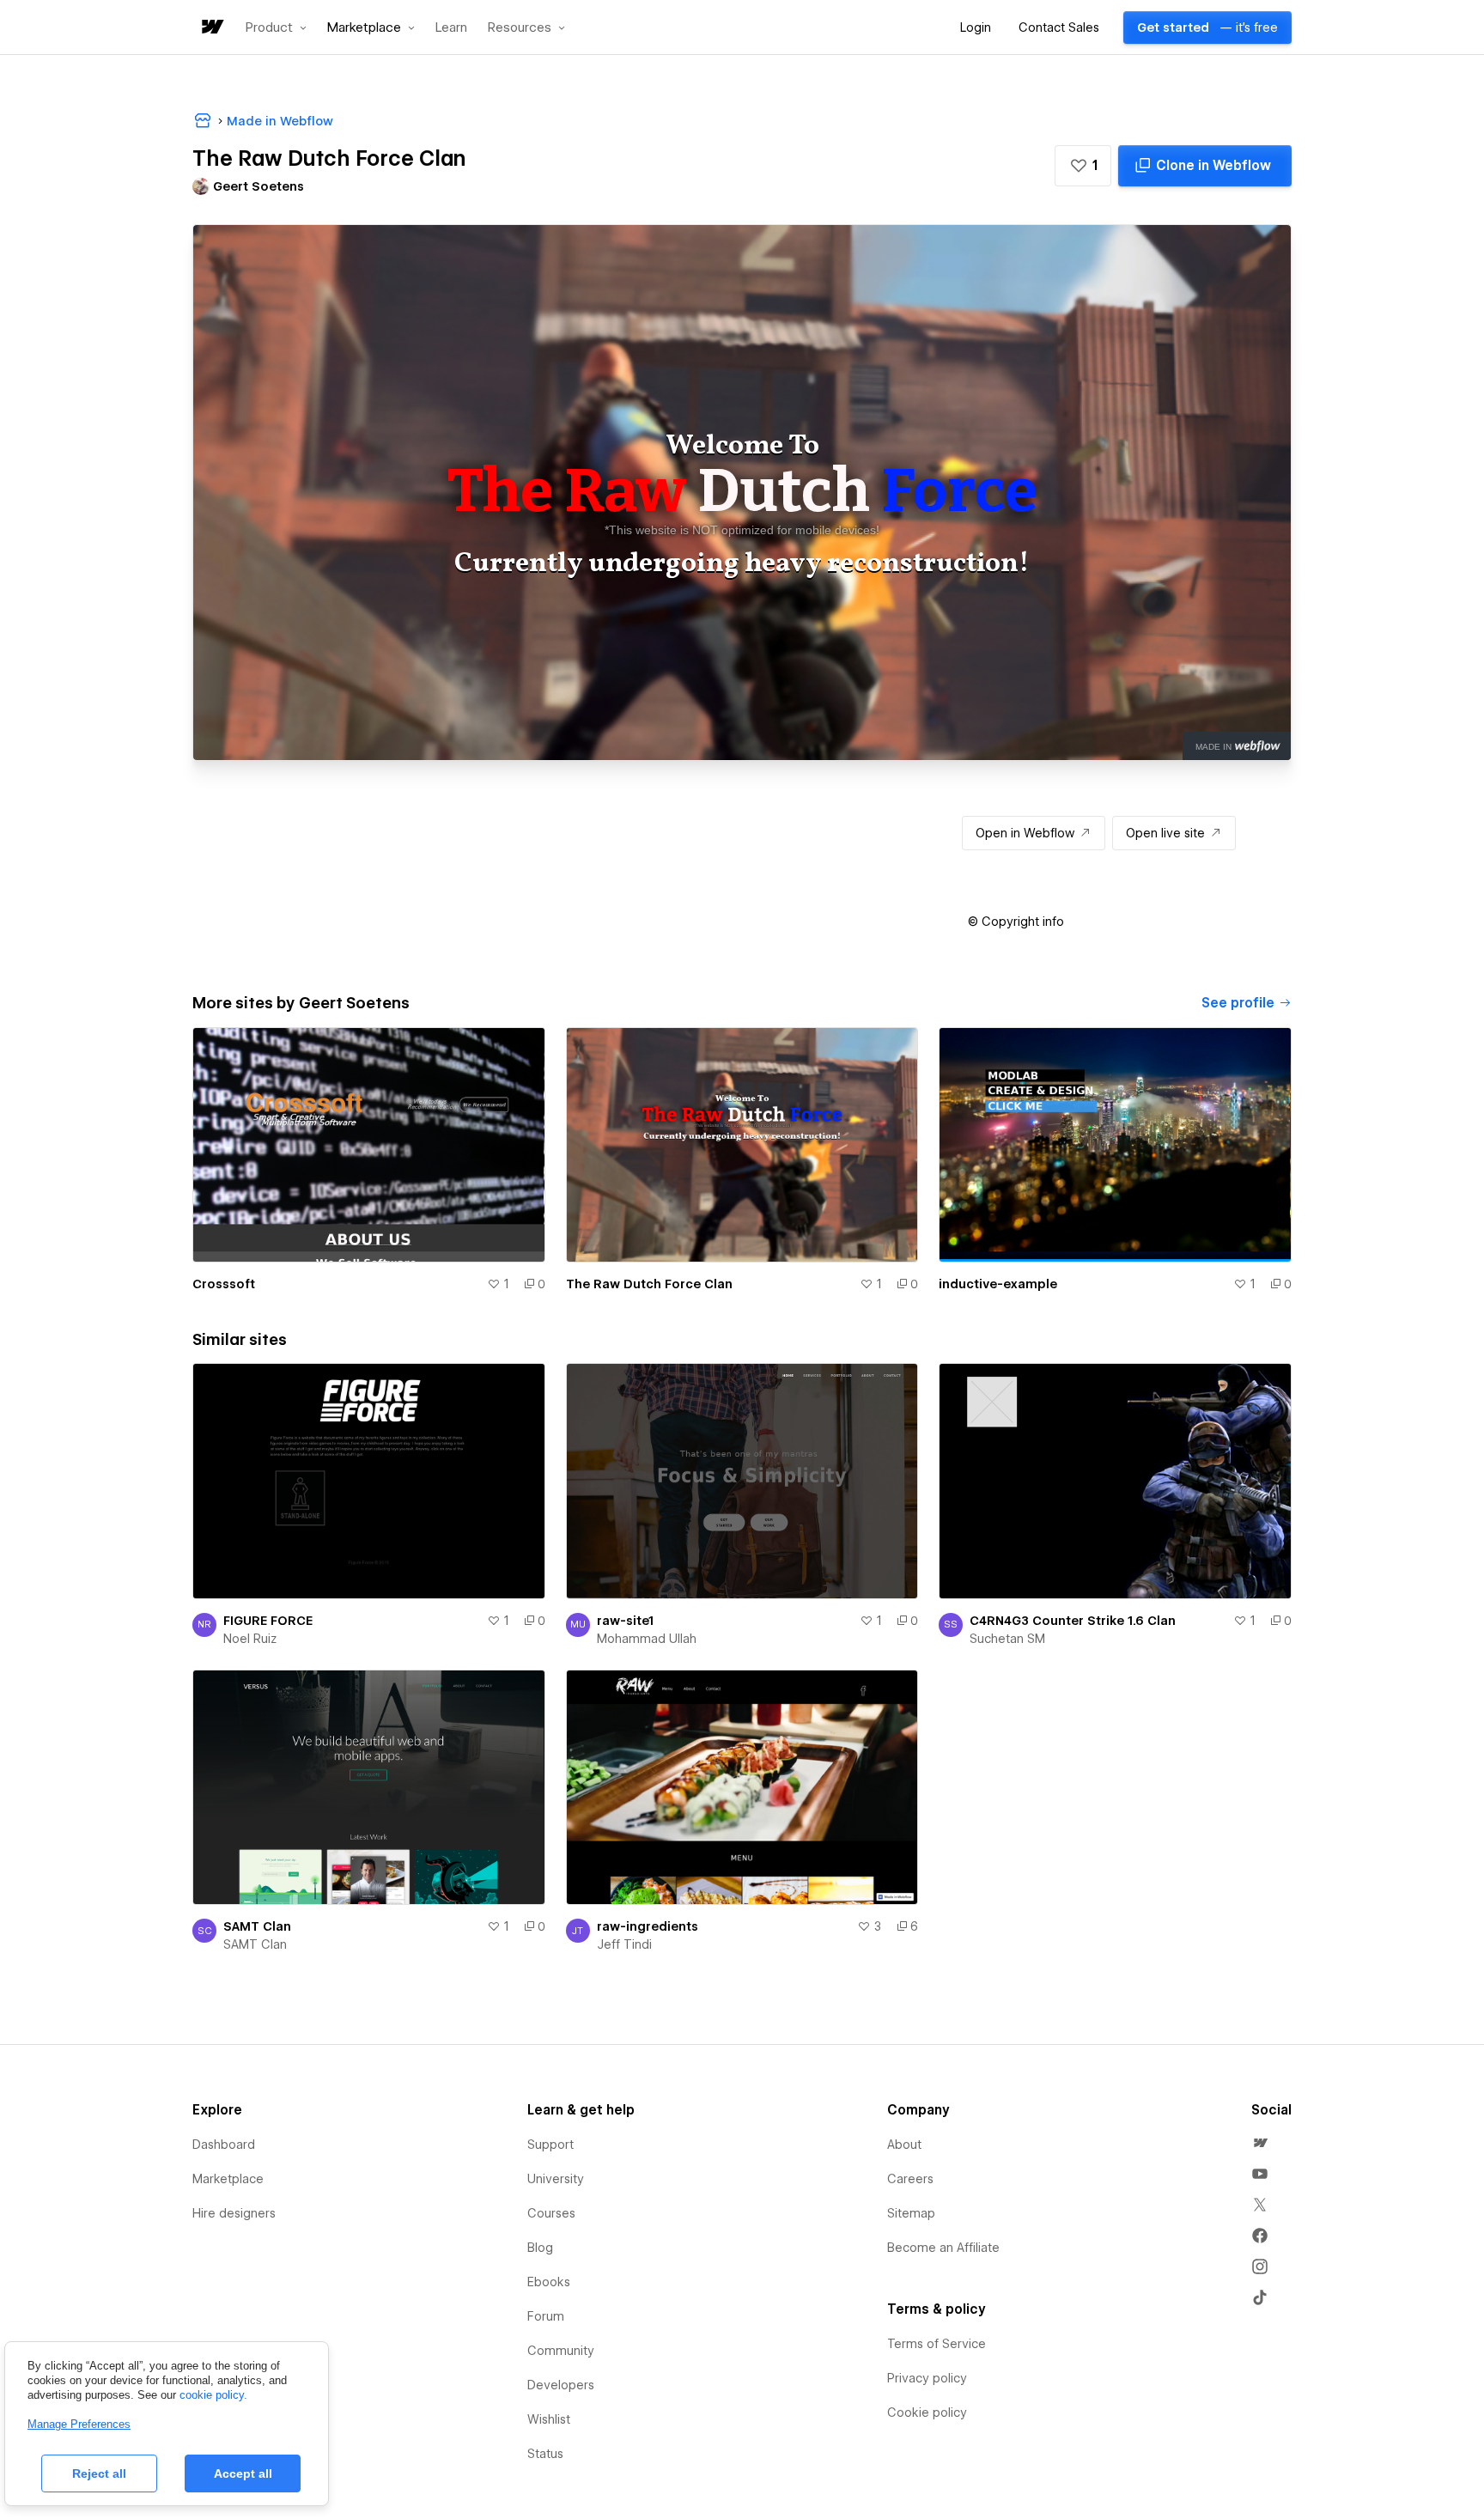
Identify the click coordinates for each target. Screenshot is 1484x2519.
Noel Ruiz (250, 1639)
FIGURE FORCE (268, 1621)
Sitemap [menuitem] (911, 2213)
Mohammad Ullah (647, 1639)
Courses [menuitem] (551, 2213)
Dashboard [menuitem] (224, 2145)
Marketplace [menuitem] (228, 2179)
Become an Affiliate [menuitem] (943, 2248)
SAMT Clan (257, 1926)
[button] (276, 27)
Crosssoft (224, 1284)
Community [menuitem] (561, 2351)
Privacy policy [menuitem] (927, 2378)
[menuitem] (1260, 2143)
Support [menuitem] (550, 2145)
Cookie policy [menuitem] (927, 2413)
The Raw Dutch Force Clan (649, 1284)
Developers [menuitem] (561, 2385)
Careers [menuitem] (910, 2179)
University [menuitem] (556, 2179)
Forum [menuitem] (546, 2316)
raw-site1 (625, 1621)
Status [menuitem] (545, 2454)
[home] (211, 28)
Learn (451, 28)
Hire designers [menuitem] (234, 2213)
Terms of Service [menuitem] (937, 2344)
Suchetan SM (1007, 1639)
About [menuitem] (904, 2145)
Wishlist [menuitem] (549, 2419)
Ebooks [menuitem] (549, 2282)
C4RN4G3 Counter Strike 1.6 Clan (1073, 1621)
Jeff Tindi (624, 1944)
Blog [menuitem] (540, 2248)
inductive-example (998, 1284)
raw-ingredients (648, 1926)
